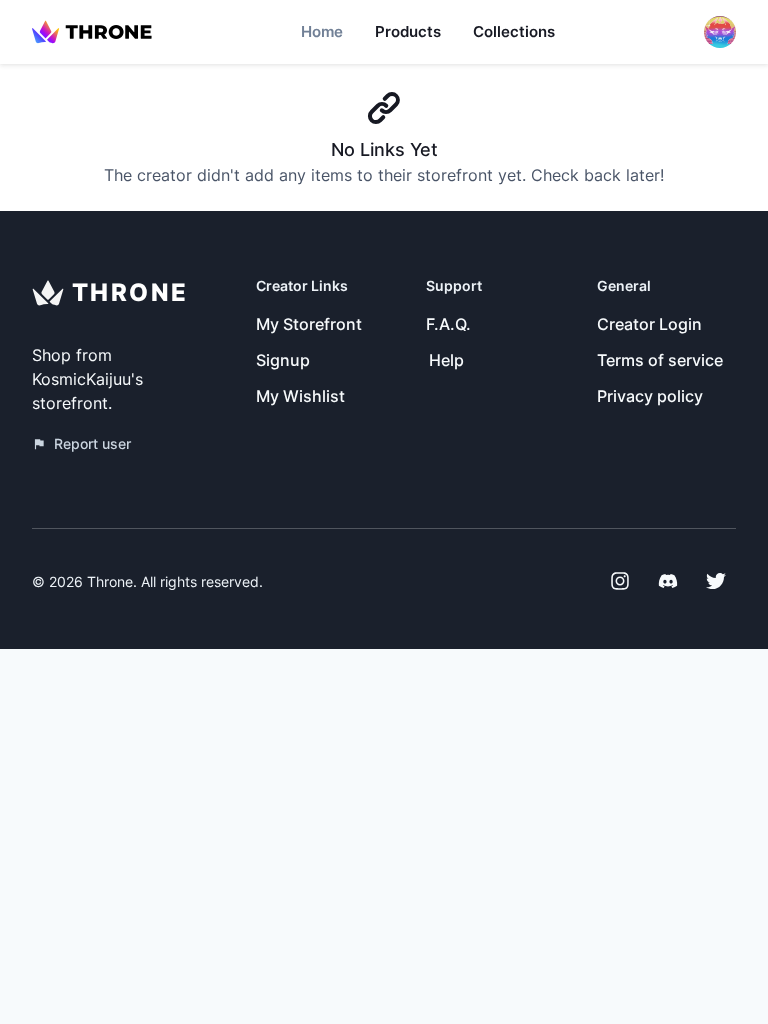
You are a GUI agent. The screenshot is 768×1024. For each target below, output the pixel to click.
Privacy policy (650, 396)
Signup (283, 360)
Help (446, 360)
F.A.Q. (448, 324)
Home (322, 31)
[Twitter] (716, 581)
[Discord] (668, 581)
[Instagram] (620, 581)
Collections (514, 31)
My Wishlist (300, 396)
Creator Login (649, 324)
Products (408, 31)
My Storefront (309, 324)
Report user (92, 443)
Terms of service (660, 360)
